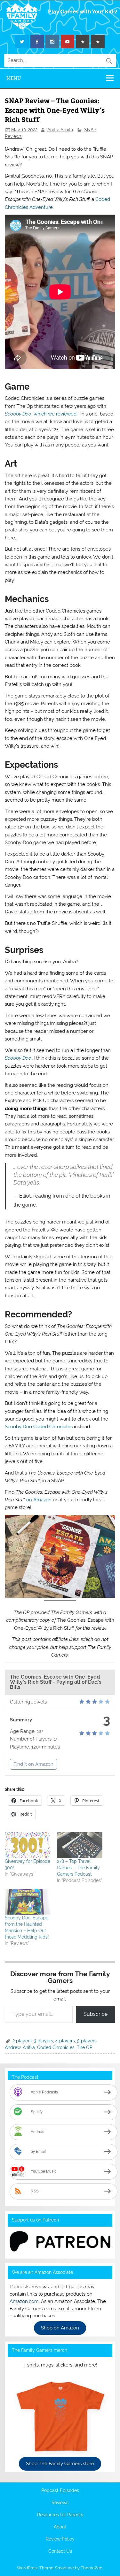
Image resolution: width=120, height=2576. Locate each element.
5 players (87, 2041)
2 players (22, 2041)
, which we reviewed (41, 414)
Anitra (29, 2047)
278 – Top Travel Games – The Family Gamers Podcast (78, 1868)
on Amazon (39, 1500)
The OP (85, 2047)
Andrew (13, 2047)
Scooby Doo (18, 1058)
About (60, 2527)
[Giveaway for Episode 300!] (28, 1845)
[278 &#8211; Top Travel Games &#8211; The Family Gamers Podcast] (80, 1845)
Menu (14, 78)
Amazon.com (24, 2301)
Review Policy (60, 2539)
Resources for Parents (60, 2515)
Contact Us (60, 2551)
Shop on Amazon (60, 2328)
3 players (44, 2041)
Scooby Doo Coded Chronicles (39, 1427)
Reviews (60, 2503)
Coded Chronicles (56, 2047)
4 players (65, 2041)
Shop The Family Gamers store (60, 2464)
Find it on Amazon (33, 1764)
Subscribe (96, 2014)
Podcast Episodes (60, 2491)
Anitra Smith (60, 130)
